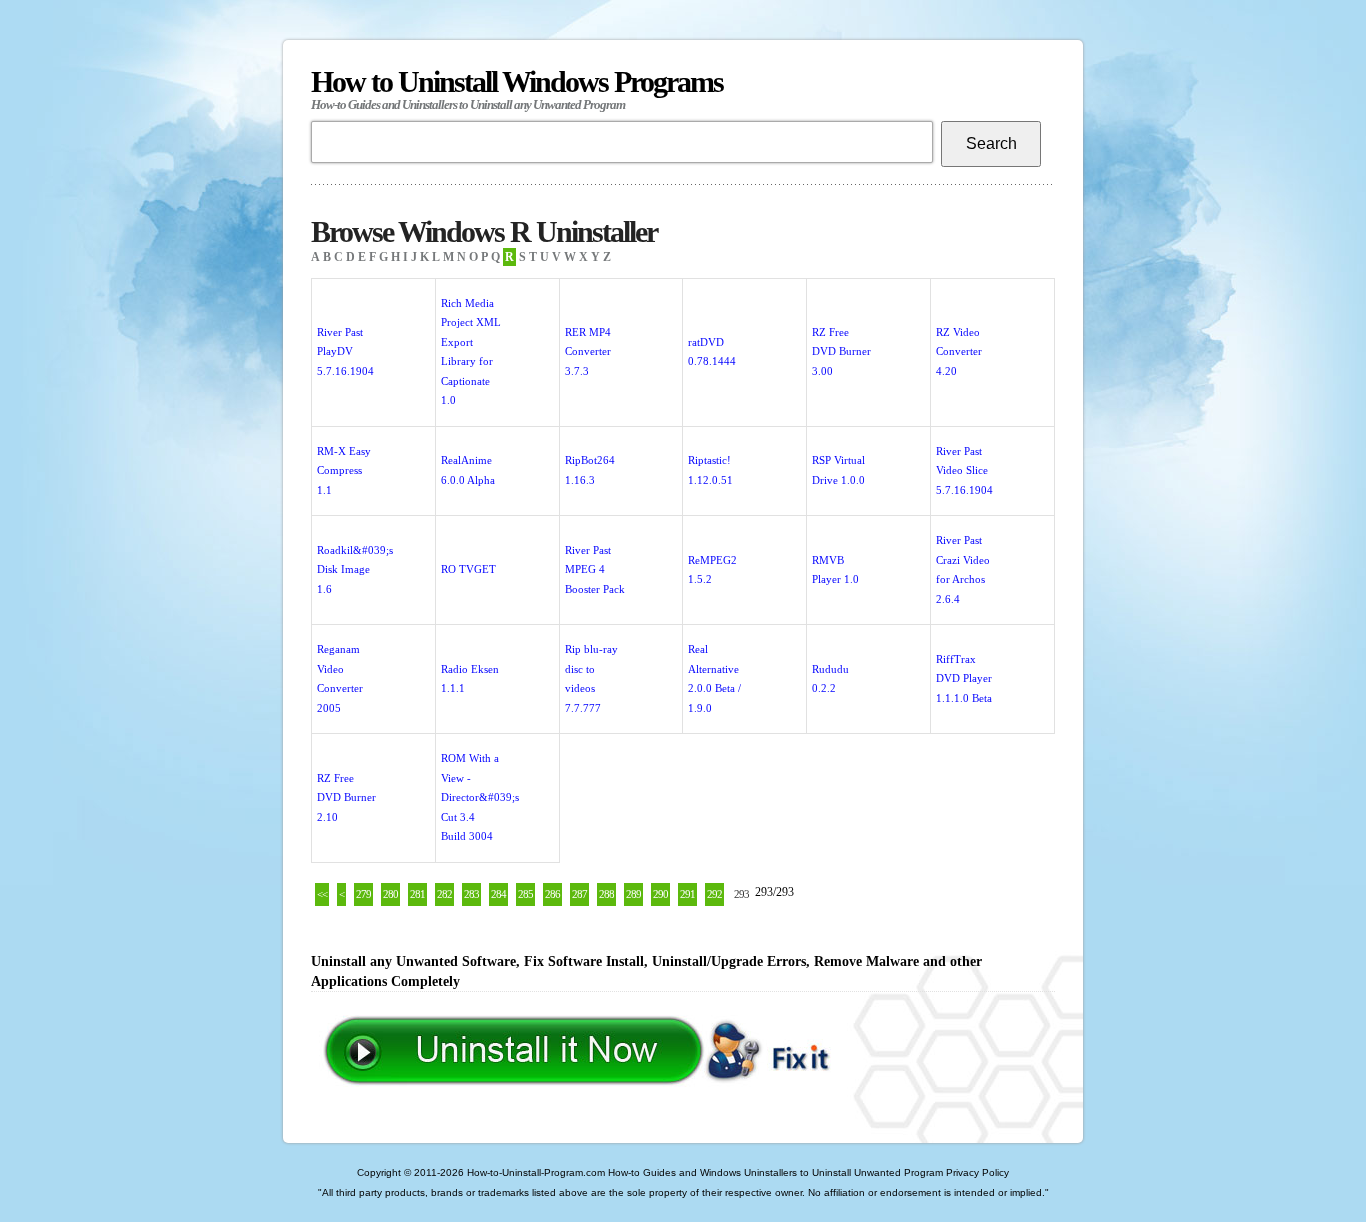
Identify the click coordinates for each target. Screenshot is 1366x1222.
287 (579, 894)
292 (714, 894)
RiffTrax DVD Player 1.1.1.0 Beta (964, 678)
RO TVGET (468, 569)
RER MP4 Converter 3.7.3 (588, 351)
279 (363, 894)
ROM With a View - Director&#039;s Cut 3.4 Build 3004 (480, 797)
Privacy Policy (977, 1172)
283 (471, 894)
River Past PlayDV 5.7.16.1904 (345, 351)
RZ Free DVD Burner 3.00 (841, 351)
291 (687, 894)
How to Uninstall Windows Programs (517, 88)
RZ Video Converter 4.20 (959, 351)
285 (525, 894)
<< (322, 894)
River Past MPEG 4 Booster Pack (595, 569)
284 (498, 894)
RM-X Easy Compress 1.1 (344, 470)
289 (633, 894)
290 (660, 894)
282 (444, 894)
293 (741, 894)
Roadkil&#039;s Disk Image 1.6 (355, 569)
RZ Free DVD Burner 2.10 (346, 797)
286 (552, 894)
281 (417, 894)
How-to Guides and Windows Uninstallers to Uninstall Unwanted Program (775, 1172)
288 (606, 894)
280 (390, 894)
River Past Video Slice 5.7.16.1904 (964, 470)
